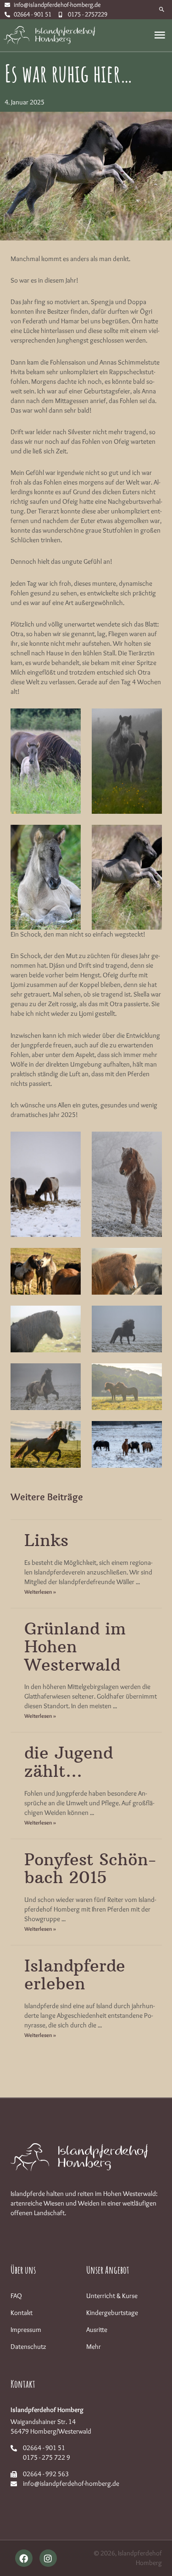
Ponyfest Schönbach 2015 (90, 1869)
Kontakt (22, 2313)
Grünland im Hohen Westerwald (75, 1647)
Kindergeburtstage (112, 2313)
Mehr (94, 2347)
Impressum (26, 2330)
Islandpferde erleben (75, 1975)
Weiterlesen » (40, 1592)
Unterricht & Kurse (112, 2296)
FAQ (16, 2296)
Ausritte (97, 2330)
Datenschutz (28, 2347)
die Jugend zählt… (69, 1762)
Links (46, 1540)
